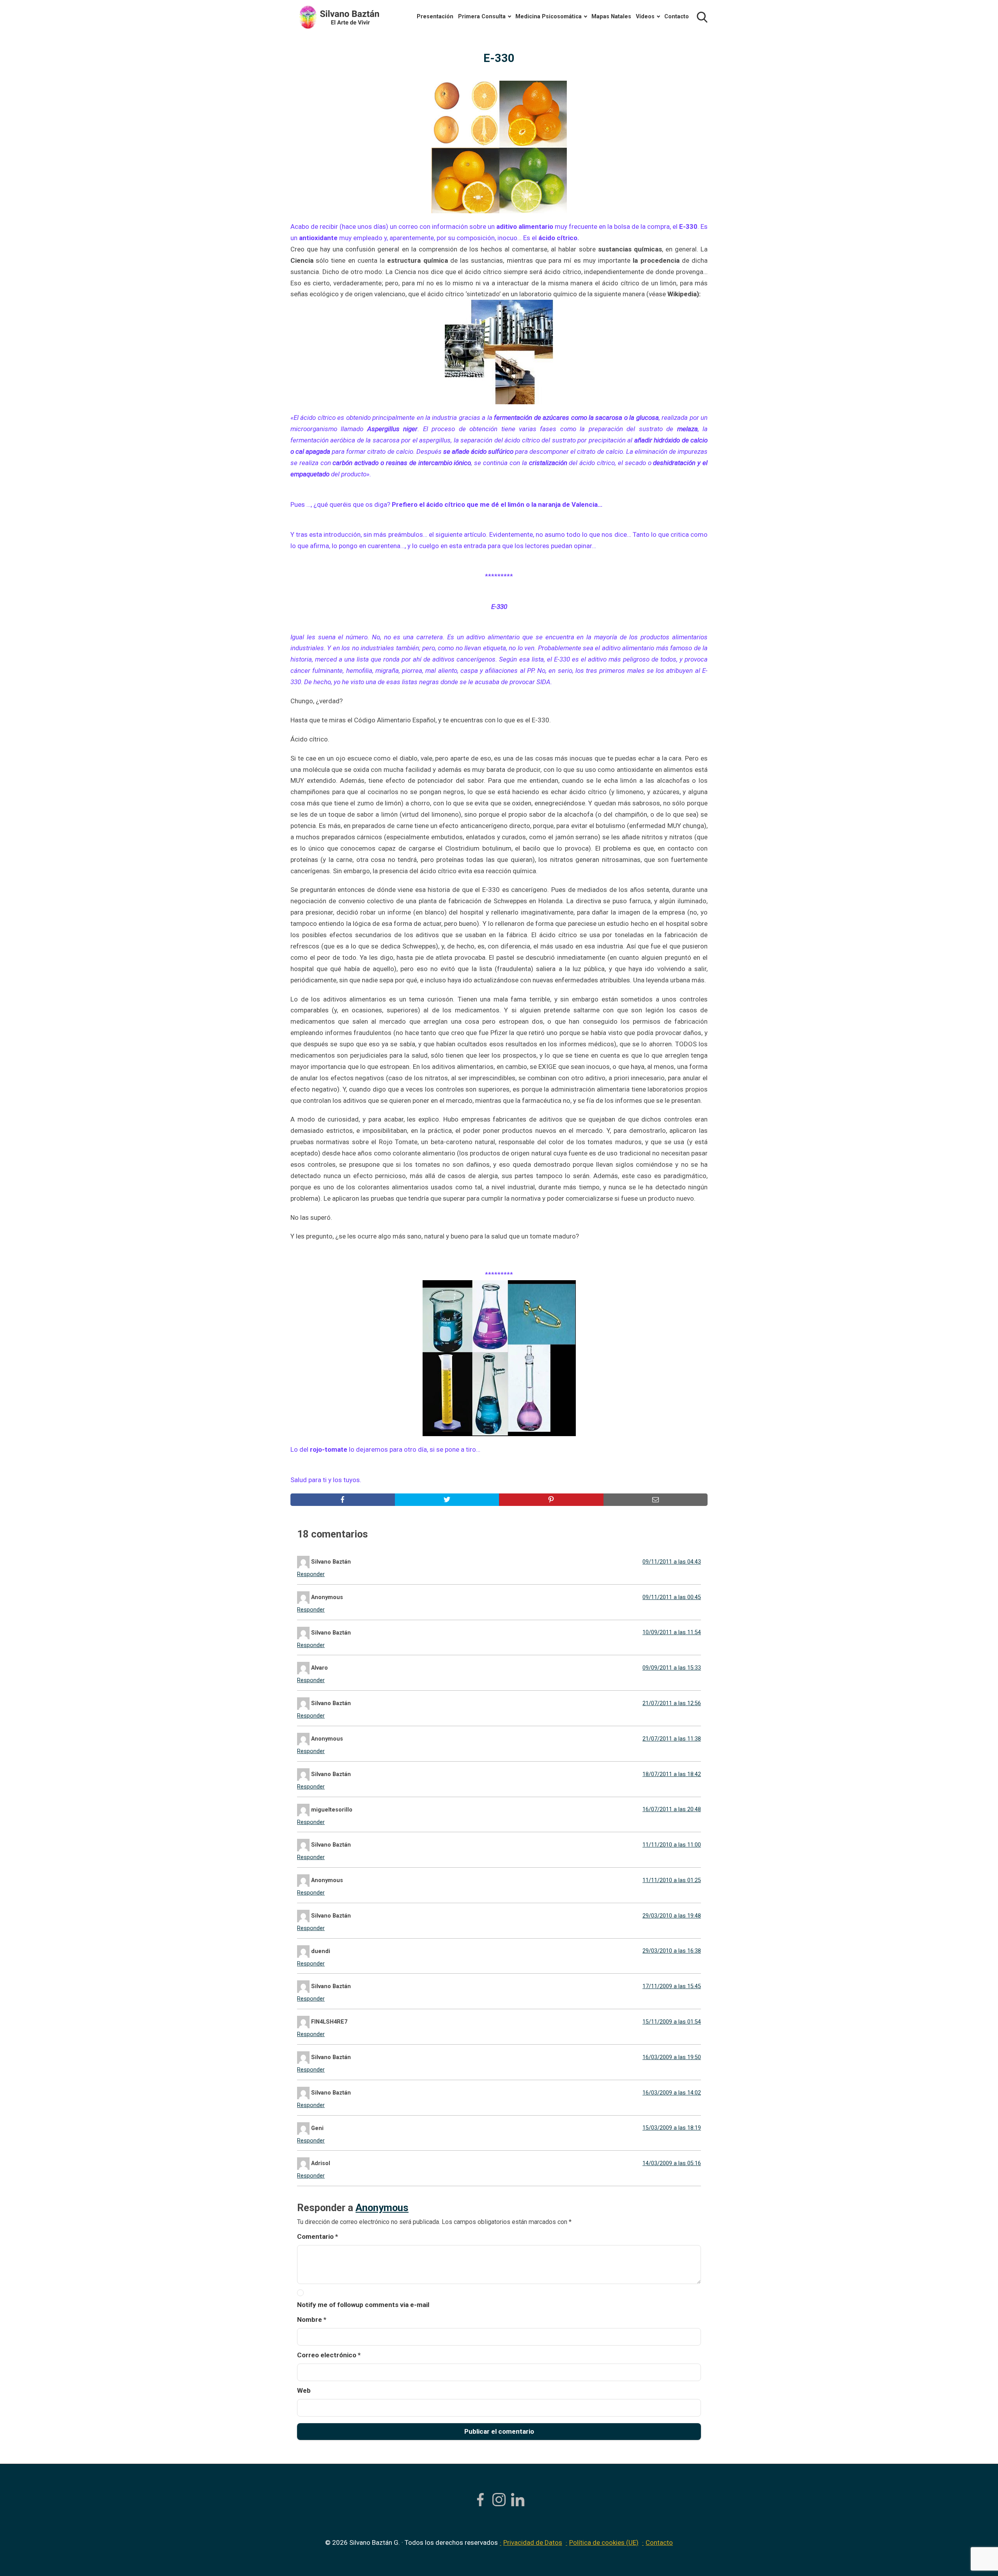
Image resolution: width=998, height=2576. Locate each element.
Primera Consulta (482, 17)
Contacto (677, 17)
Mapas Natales (611, 17)
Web (304, 2390)
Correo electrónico (329, 2355)
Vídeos (645, 17)
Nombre (312, 2319)
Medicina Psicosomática (549, 17)
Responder (311, 1574)
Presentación (435, 17)
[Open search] (702, 17)
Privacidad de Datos (533, 2542)
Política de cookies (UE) (604, 2542)
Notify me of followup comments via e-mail (363, 2305)
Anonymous (382, 2208)
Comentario (318, 2236)
